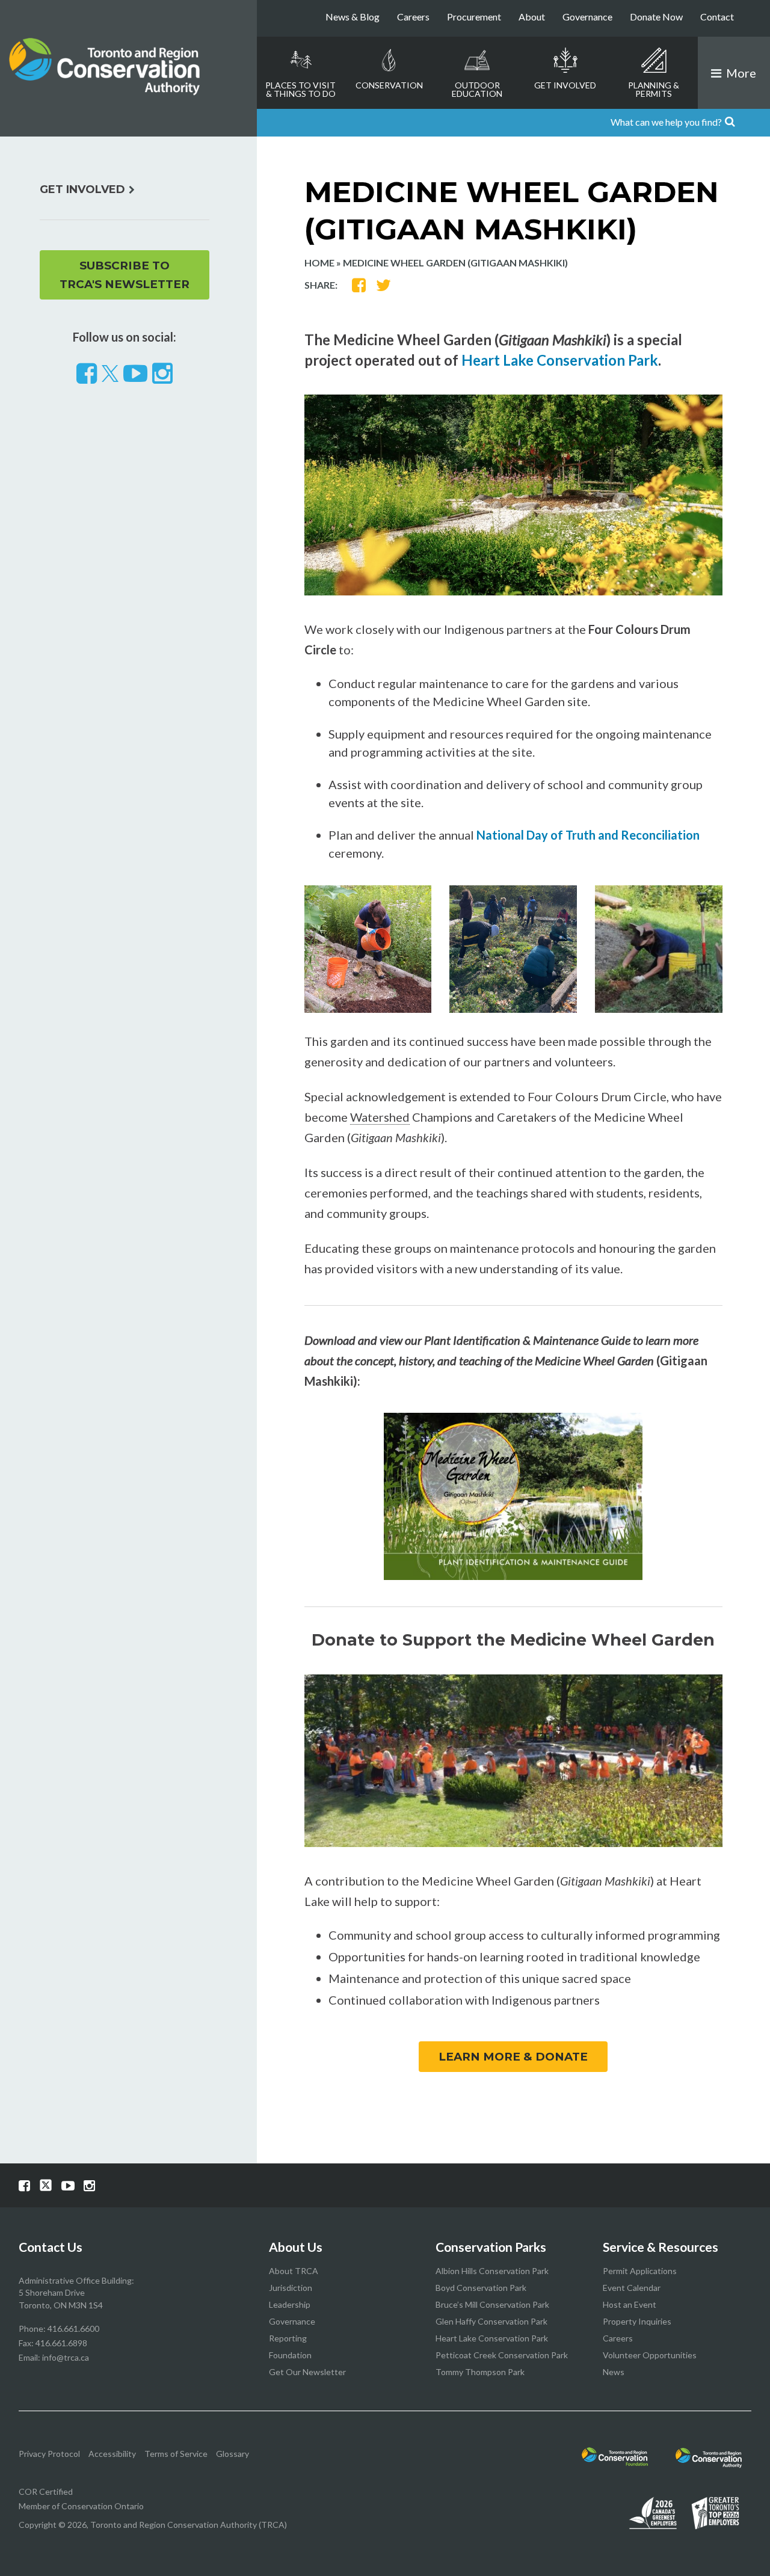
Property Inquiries (637, 2321)
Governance (587, 17)
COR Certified (46, 2491)
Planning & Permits (654, 89)
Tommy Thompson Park (480, 2372)
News (614, 2372)
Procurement (474, 17)
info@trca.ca (66, 2357)
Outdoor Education (477, 89)
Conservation (389, 85)
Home (319, 263)
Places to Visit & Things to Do (300, 89)
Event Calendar (632, 2288)
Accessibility (112, 2454)
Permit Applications (640, 2271)
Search (754, 123)
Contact (717, 17)
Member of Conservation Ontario (81, 2506)
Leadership (290, 2304)
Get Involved (565, 85)
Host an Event (630, 2304)
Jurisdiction (291, 2288)
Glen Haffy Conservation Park (491, 2321)
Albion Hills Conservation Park (492, 2271)
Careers (413, 17)
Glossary (233, 2454)
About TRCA (294, 2271)
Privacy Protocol (49, 2454)
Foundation (290, 2355)
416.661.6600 (73, 2329)
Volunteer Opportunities (650, 2355)
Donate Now (656, 17)
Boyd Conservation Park (481, 2288)
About (532, 17)
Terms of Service (176, 2454)
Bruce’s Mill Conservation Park (492, 2304)
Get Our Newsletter (307, 2372)
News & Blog (353, 17)
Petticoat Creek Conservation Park (502, 2355)
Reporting (288, 2338)
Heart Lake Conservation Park (560, 360)
